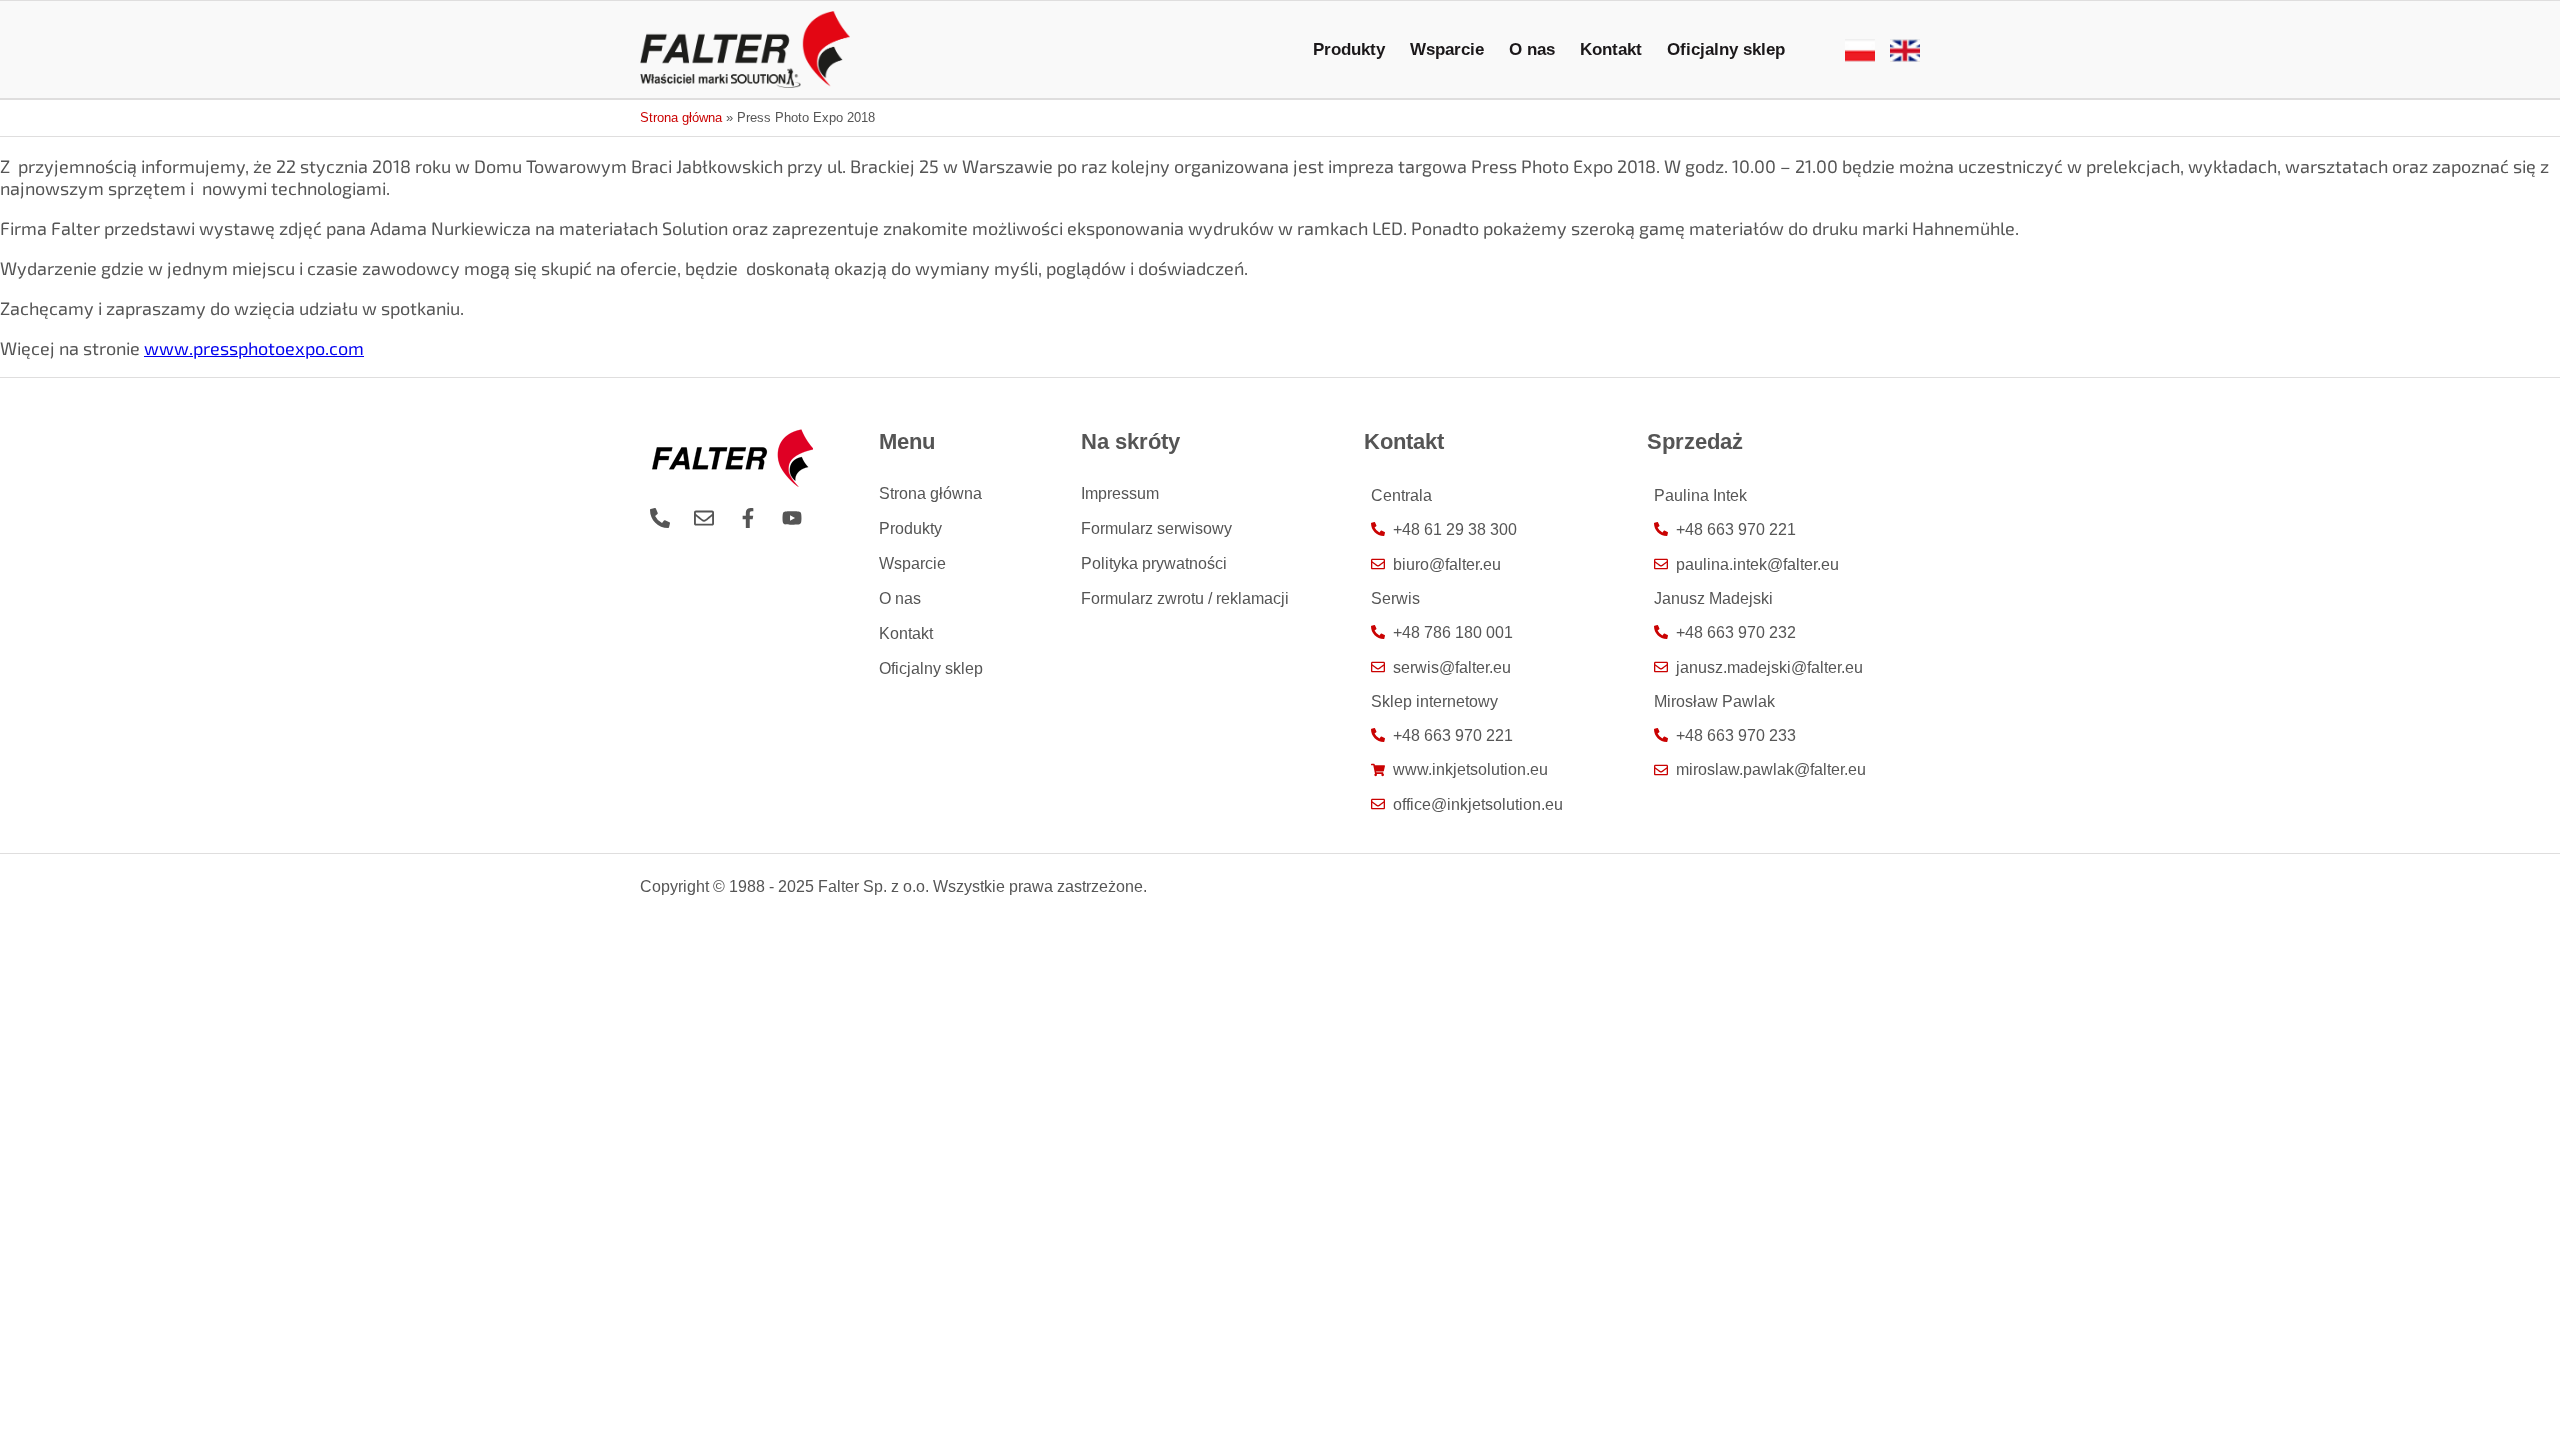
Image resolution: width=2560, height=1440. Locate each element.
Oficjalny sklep (1726, 49)
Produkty (1349, 49)
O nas (1532, 49)
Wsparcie (1447, 49)
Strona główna (681, 118)
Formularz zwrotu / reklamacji (1185, 598)
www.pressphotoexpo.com (254, 348)
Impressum (1120, 493)
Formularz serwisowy (1156, 528)
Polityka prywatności (1154, 563)
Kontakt (1611, 49)
